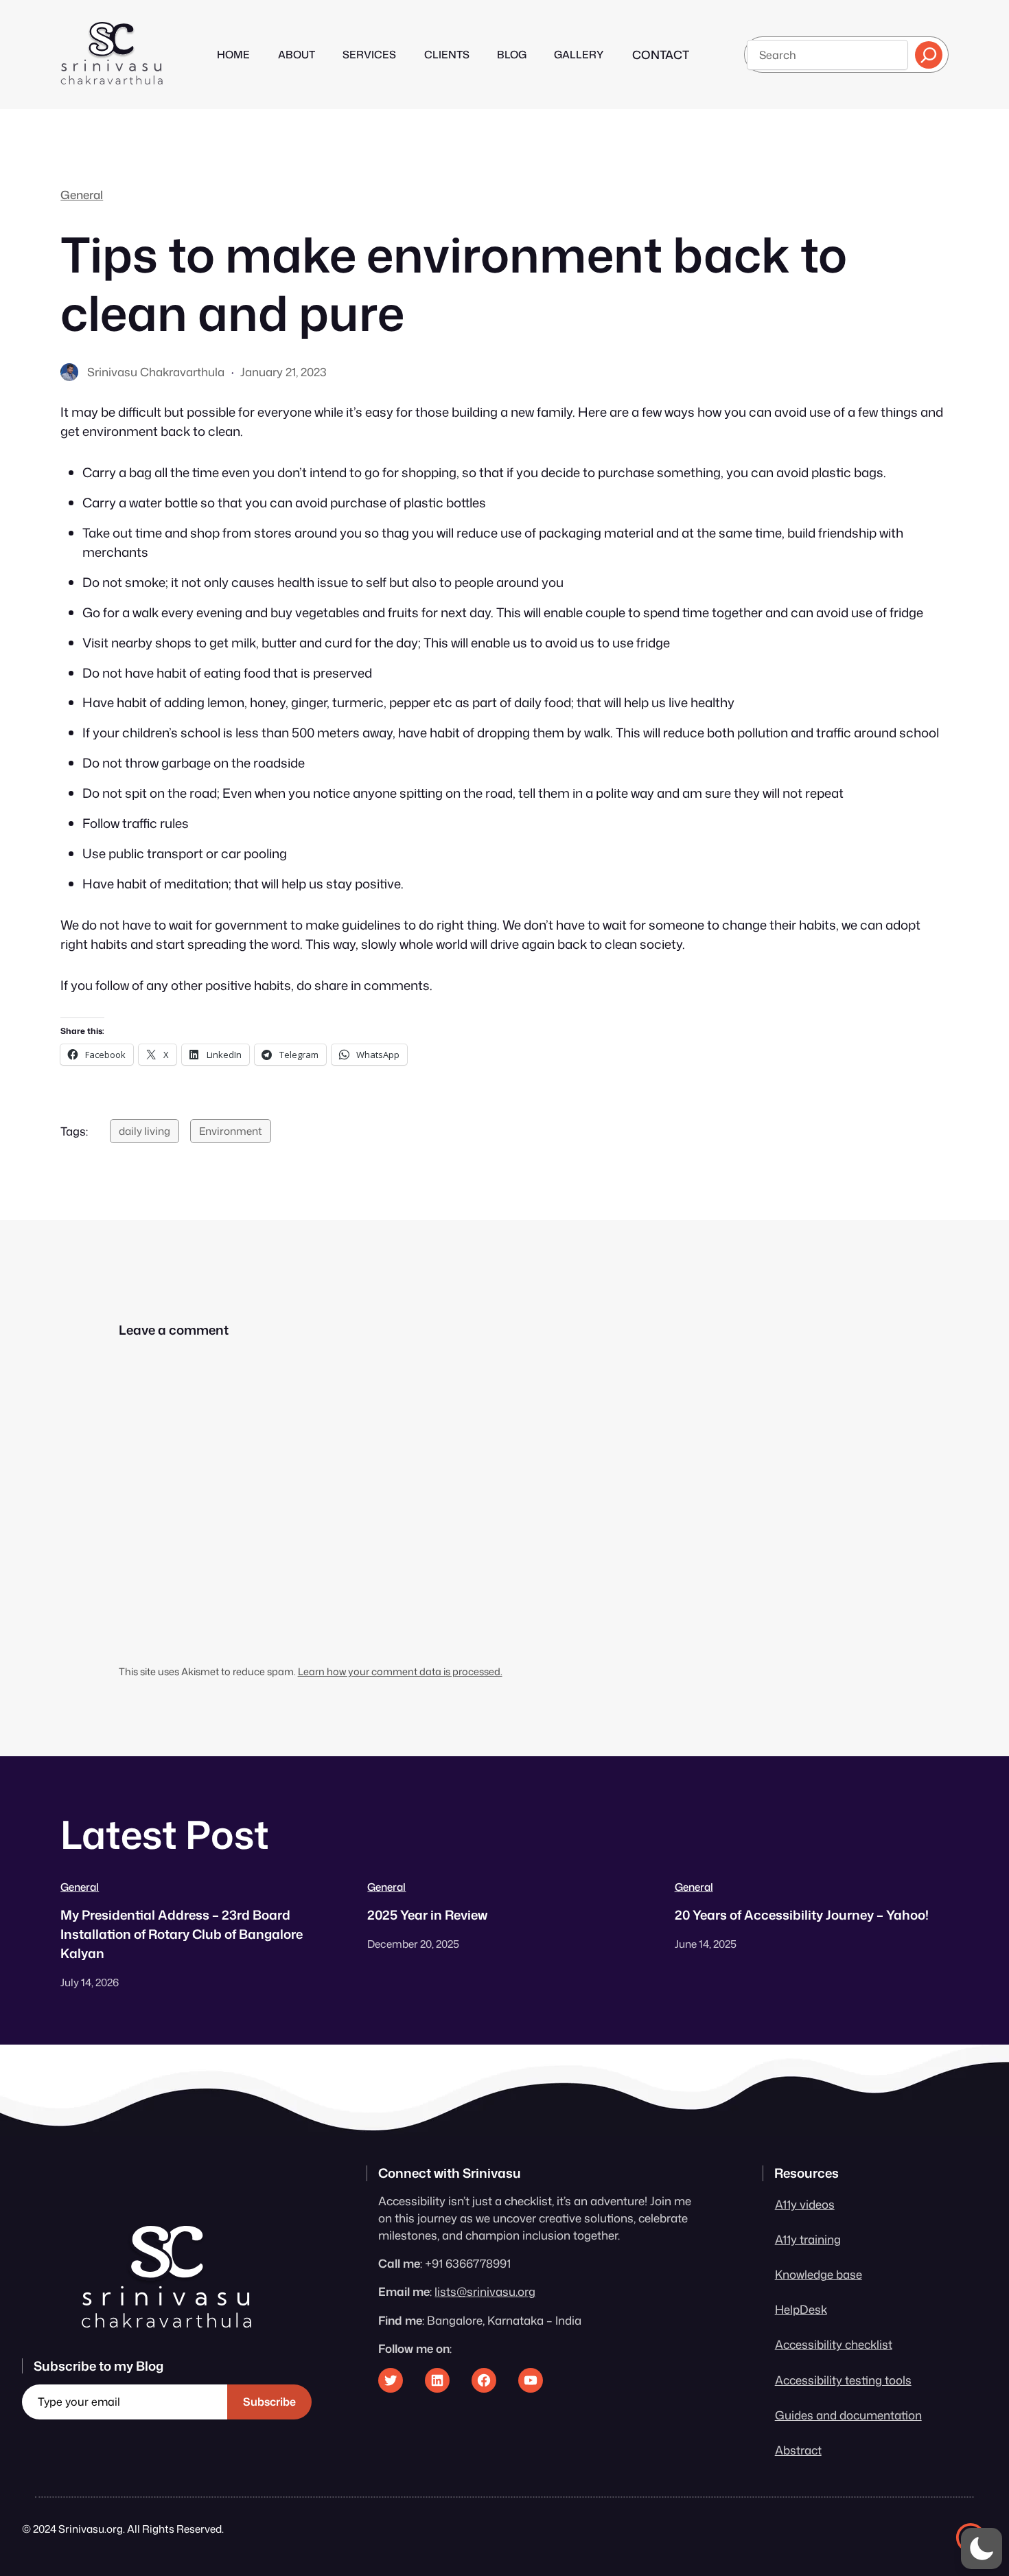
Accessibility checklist (834, 2344)
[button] (982, 2549)
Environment (231, 1131)
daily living (144, 1131)
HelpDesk (801, 2309)
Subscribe (269, 2402)
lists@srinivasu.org (485, 2291)
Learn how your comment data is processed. (400, 1671)
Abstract (798, 2450)
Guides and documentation (848, 2415)
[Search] (929, 55)
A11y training (808, 2239)
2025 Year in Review (427, 1915)
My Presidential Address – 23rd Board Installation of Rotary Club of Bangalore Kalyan (182, 1934)
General (82, 195)
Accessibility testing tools (843, 2380)
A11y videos (805, 2204)
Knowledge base (819, 2274)
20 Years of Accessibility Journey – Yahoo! (802, 1915)
